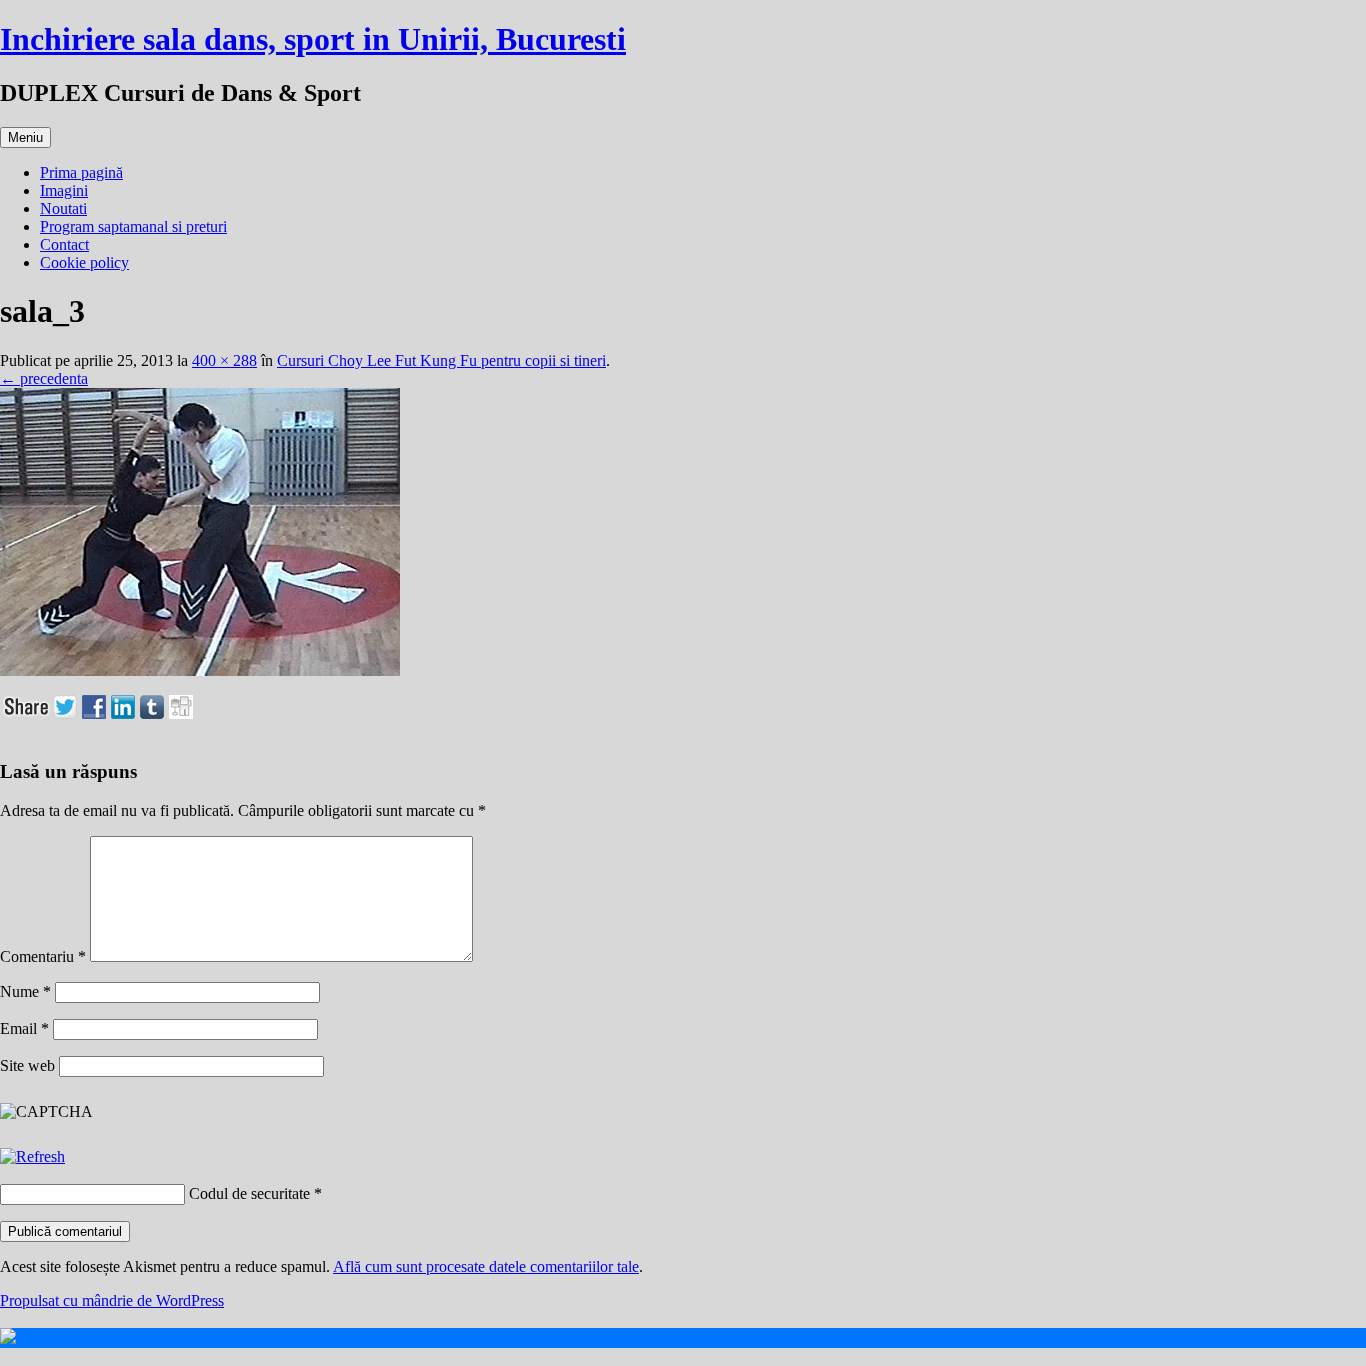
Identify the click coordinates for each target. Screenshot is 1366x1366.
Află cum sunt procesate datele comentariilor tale (486, 1266)
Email (24, 1028)
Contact (64, 244)
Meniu (25, 137)
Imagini (64, 190)
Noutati (63, 208)
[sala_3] (200, 670)
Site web (27, 1065)
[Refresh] (32, 1156)
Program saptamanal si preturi (133, 226)
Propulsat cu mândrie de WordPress (112, 1300)
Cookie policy (84, 262)
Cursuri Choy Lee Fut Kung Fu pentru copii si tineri (441, 360)
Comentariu (43, 956)
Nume (25, 991)
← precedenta (44, 378)
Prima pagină (81, 172)
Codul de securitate (249, 1193)
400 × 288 (224, 360)
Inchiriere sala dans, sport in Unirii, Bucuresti (313, 39)
